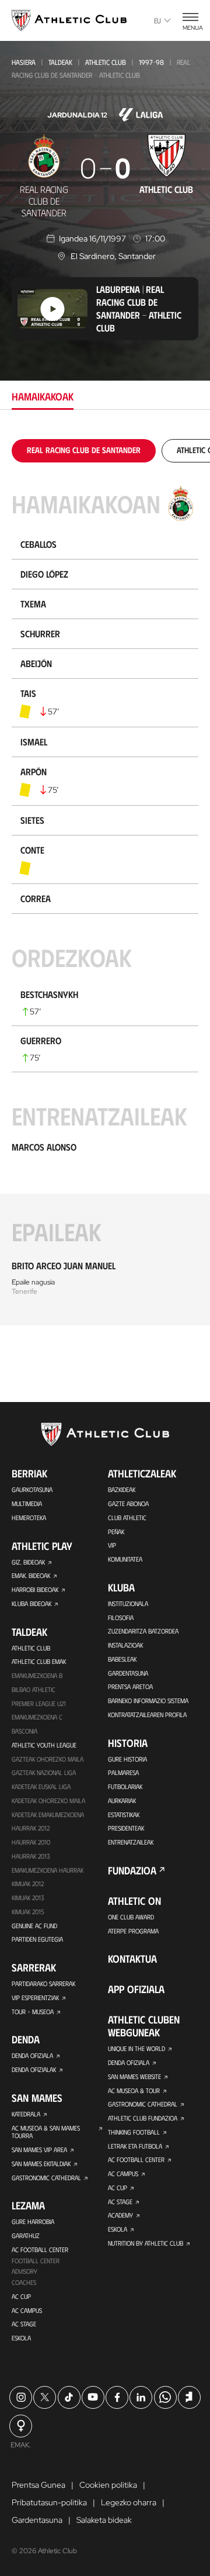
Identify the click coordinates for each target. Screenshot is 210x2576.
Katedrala (26, 2114)
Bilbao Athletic (34, 1689)
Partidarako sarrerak (43, 1983)
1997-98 (151, 62)
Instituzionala (128, 1603)
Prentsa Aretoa (130, 1686)
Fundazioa (132, 1870)
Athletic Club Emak (39, 1661)
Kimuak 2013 (28, 1898)
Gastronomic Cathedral (46, 2178)
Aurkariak (122, 1800)
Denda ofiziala (32, 2055)
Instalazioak (125, 1645)
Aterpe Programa (133, 1931)
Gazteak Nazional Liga (44, 1772)
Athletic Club (106, 62)
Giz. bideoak (28, 1562)
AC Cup (21, 2296)
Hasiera (24, 62)
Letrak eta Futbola (135, 2146)
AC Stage (24, 2324)
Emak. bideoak (31, 1575)
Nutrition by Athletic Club (146, 2243)
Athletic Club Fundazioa (143, 2118)
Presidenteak (126, 1828)
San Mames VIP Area (39, 2149)
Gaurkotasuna (32, 1489)
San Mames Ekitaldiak (41, 2164)
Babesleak (122, 1659)
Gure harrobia (33, 2221)
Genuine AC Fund (34, 1926)
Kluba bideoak (32, 1603)
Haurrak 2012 (31, 1828)
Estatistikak (124, 1814)
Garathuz (26, 2235)
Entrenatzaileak (131, 1842)
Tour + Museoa (33, 2012)
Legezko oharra (129, 2502)
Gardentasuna (128, 1673)
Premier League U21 (39, 1703)
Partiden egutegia (37, 1939)
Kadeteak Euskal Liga (41, 1786)
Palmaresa (123, 1772)
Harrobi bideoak (35, 1589)
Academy (120, 2215)
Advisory (24, 2271)
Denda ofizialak (34, 2069)
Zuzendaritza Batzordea (143, 1631)
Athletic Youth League (44, 1745)
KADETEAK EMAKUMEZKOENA (48, 1814)
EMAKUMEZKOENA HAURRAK (48, 1870)
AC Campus (27, 2310)
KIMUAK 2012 (28, 1883)
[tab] (84, 450)
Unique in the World (136, 2048)
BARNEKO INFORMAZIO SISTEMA (148, 1700)
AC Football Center (40, 2249)
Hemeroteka (29, 1517)
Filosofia (121, 1617)
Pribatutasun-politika (49, 2502)
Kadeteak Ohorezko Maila (48, 1800)
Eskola (21, 2338)
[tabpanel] (105, 882)
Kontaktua (132, 1959)
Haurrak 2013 (31, 1856)
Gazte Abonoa (128, 1503)
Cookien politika (108, 2485)
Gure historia (127, 1759)
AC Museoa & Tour (134, 2090)
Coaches (24, 2282)
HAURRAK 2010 (31, 1842)
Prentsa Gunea (38, 2485)
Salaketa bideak (104, 2520)
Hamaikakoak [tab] (43, 396)
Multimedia (27, 1503)
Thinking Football (134, 2132)
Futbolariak (125, 1786)
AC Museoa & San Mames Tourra (46, 2132)
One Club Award (131, 1917)
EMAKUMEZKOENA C (37, 1717)
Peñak (116, 1532)
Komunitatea (125, 1559)
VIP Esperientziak (35, 1997)
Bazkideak (122, 1489)
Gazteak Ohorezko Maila (48, 1759)
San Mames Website (134, 2076)
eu (157, 20)
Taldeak (60, 62)
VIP (112, 1545)
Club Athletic (127, 1517)
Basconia (24, 1731)
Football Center (36, 2261)
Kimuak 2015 (28, 1912)
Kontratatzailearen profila (147, 1715)
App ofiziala (136, 1989)
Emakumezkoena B (37, 1675)
